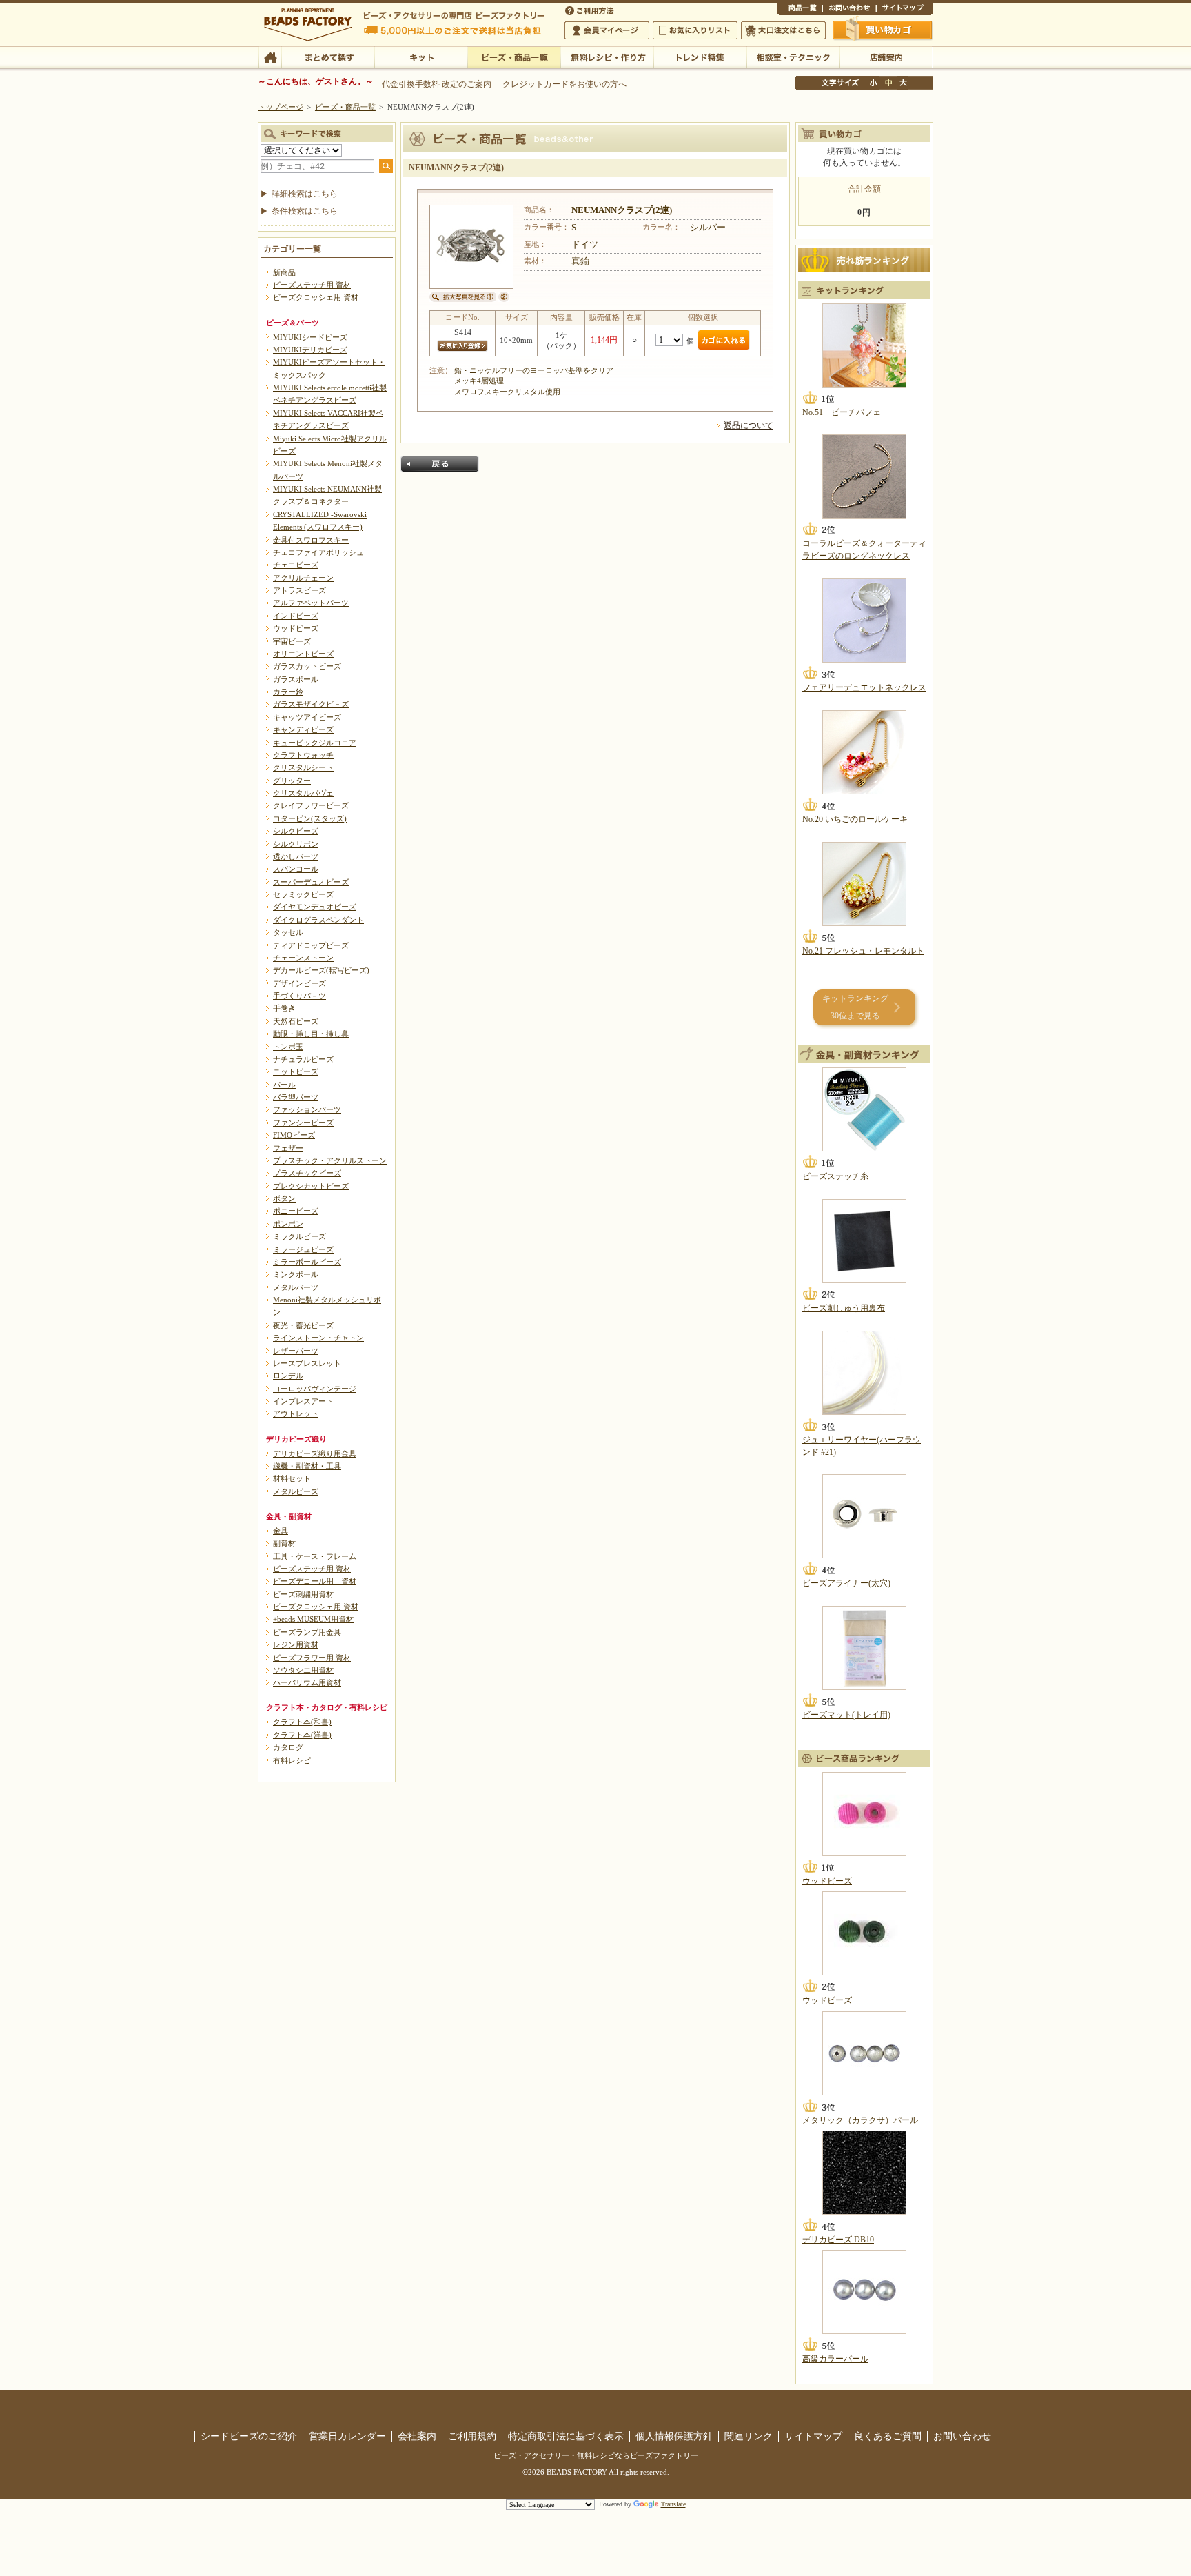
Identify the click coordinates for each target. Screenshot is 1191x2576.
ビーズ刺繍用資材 (303, 1594)
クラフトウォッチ (303, 755)
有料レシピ (292, 1760)
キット (421, 57)
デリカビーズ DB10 (838, 2240)
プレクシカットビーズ (311, 1186)
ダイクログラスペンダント (318, 920)
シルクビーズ (296, 831)
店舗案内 (886, 57)
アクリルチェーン (303, 578)
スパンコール (296, 869)
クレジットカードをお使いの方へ (564, 84)
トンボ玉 (288, 1047)
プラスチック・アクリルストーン (330, 1160)
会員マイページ (607, 30)
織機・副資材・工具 (307, 1466)
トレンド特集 (700, 57)
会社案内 (417, 2436)
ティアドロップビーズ (311, 945)
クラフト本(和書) (302, 1722)
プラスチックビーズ (307, 1173)
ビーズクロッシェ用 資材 (316, 297)
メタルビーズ (296, 1491)
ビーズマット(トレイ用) (846, 1715)
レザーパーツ (296, 1351)
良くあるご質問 (888, 2436)
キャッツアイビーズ (307, 717)
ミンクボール (296, 1274)
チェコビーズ (296, 565)
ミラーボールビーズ (307, 1262)
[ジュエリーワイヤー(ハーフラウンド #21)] (864, 1373)
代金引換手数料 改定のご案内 (437, 84)
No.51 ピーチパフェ (842, 412)
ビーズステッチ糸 (835, 1176)
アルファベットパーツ (311, 603)
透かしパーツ (296, 856)
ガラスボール (296, 679)
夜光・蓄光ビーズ (303, 1325)
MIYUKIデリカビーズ (310, 350)
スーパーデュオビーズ (311, 882)
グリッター (292, 781)
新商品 (284, 272)
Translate (673, 2504)
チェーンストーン (303, 958)
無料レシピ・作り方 (607, 57)
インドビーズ (296, 616)
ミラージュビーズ (303, 1249)
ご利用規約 (472, 2436)
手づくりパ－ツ (299, 996)
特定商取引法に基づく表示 (566, 2436)
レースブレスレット (307, 1363)
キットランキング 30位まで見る (855, 1007)
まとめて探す (328, 57)
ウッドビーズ (296, 628)
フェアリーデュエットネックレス (864, 687)
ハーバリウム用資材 (307, 1682)
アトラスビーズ (299, 590)
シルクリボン (296, 844)
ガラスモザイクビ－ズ (311, 704)
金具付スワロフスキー (311, 540)
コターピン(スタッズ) (310, 818)
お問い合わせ (849, 10)
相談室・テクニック (793, 57)
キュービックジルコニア (315, 743)
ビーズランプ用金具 (307, 1632)
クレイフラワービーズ (311, 805)
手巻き (284, 1008)
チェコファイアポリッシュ (318, 552)
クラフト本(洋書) (302, 1735)
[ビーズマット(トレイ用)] (864, 1648)
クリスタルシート (303, 767)
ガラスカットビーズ (307, 666)
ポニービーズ (296, 1211)
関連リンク (749, 2436)
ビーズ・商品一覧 (514, 57)
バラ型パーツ (296, 1097)
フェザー (288, 1148)
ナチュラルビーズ (303, 1059)
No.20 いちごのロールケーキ (855, 819)
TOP (270, 57)
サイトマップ (904, 10)
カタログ (288, 1747)
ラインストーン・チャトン (318, 1338)
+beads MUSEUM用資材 (313, 1619)
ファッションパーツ (307, 1109)
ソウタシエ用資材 (303, 1670)
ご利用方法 (591, 10)
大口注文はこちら (783, 30)
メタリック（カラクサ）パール (868, 2120)
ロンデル (288, 1376)
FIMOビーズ (294, 1135)
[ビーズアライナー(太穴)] (864, 1516)
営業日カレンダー (347, 2436)
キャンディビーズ (303, 729)
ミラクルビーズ (299, 1236)
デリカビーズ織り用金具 (315, 1453)
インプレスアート (303, 1401)
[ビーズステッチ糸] (864, 1109)
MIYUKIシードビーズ (310, 337)
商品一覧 (800, 10)
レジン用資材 (296, 1644)
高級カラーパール (835, 2359)
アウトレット (296, 1413)
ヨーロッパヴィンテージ (315, 1389)
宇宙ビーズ (292, 641)
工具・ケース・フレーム (315, 1556)
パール (284, 1085)
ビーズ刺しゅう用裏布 (844, 1308)
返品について (749, 425)
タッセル (288, 932)
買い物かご (883, 30)
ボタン (284, 1198)
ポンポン (288, 1224)
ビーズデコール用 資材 (315, 1581)
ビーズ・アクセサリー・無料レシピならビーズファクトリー (596, 2455)
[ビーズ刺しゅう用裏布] (864, 1241)
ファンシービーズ (303, 1123)
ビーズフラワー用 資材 (312, 1658)
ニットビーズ (296, 1071)
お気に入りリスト (695, 30)
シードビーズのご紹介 (249, 2436)
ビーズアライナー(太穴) (846, 1583)
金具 (281, 1531)
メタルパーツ (296, 1287)
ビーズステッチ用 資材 (312, 285)
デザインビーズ (299, 983)
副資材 (284, 1543)
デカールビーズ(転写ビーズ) (321, 970)
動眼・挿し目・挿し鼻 (311, 1034)
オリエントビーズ (303, 654)
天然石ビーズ (296, 1021)
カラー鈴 (288, 692)
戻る (440, 464)
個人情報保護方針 (674, 2436)
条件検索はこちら (305, 211)
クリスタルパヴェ (303, 793)
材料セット (292, 1478)
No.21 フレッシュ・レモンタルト (863, 951)
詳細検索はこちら (305, 194)
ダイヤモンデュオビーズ (315, 907)
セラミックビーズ (303, 894)
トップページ (281, 107)
